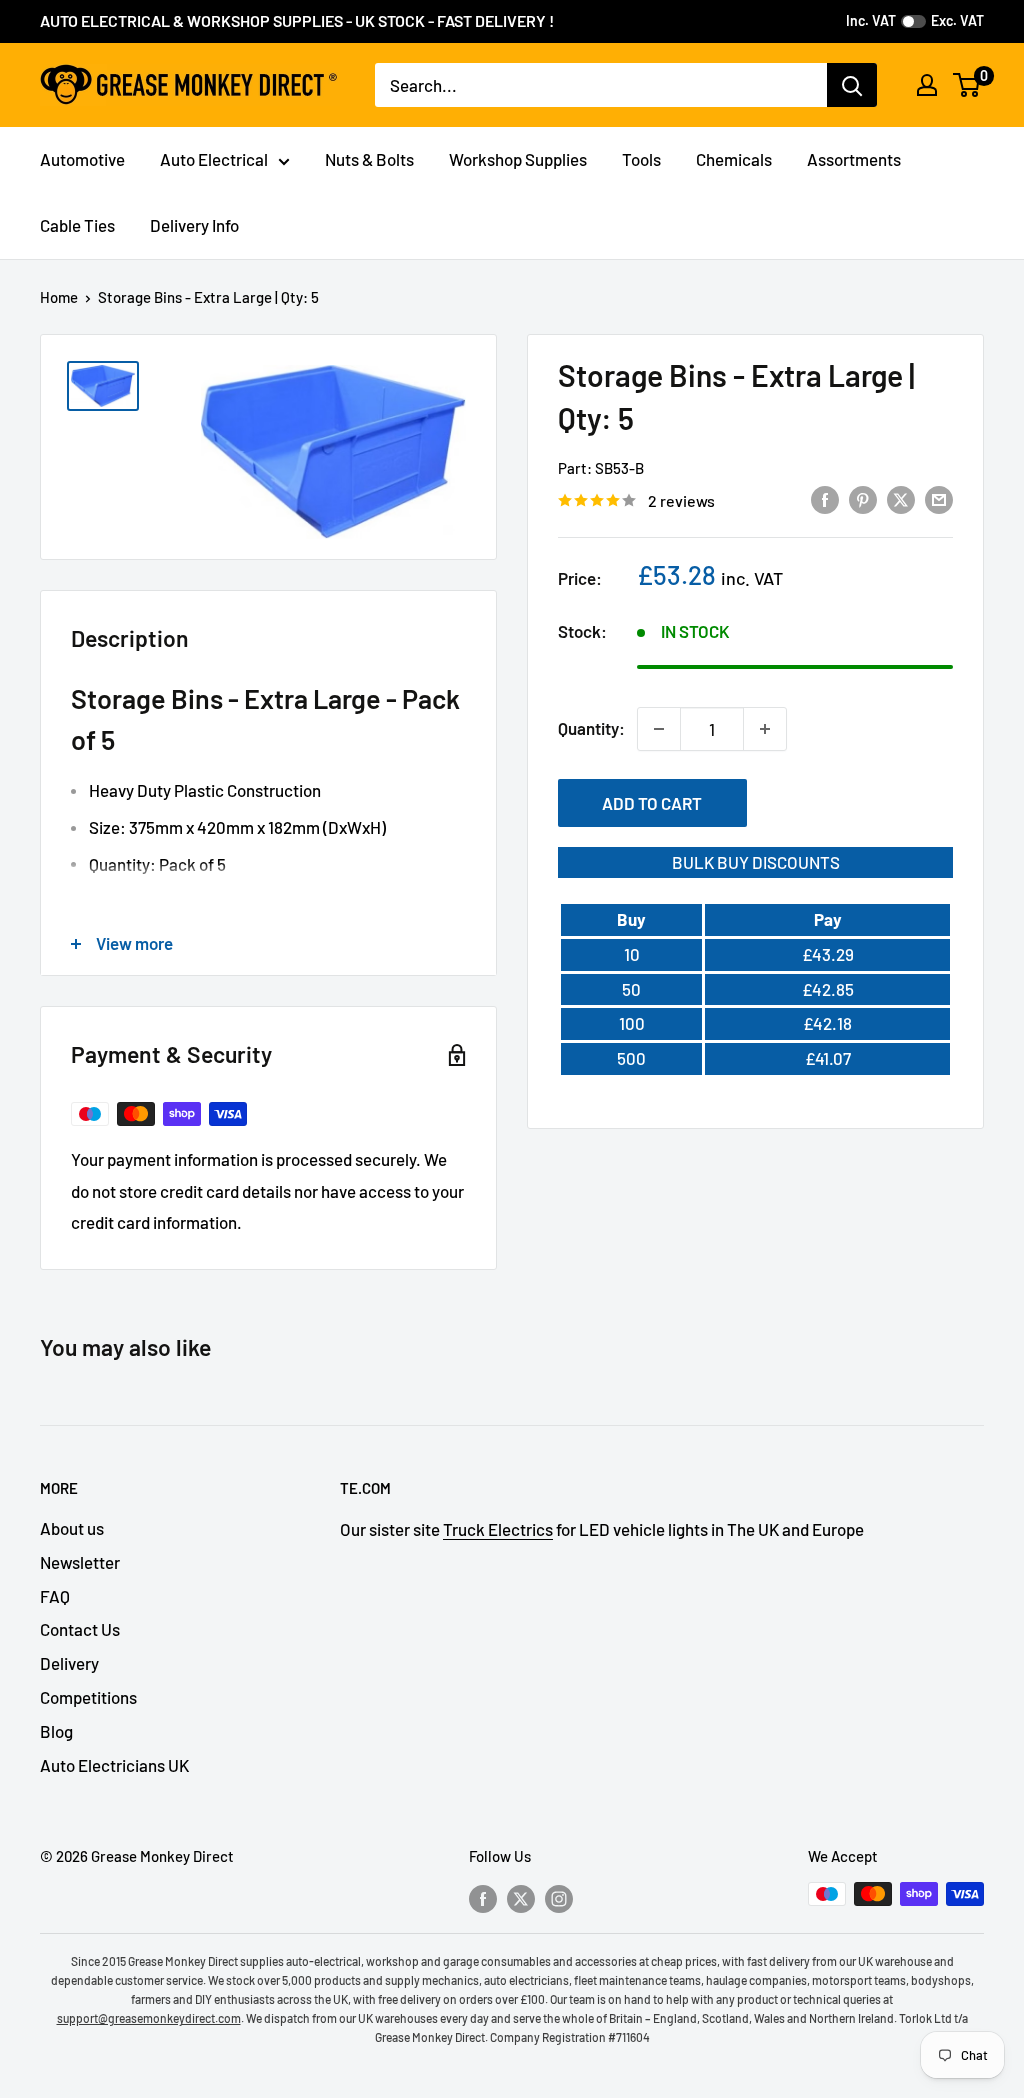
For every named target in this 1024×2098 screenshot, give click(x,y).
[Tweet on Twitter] (901, 499)
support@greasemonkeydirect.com (149, 2018)
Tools (641, 159)
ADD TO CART (652, 803)
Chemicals (734, 159)
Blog (56, 1731)
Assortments (854, 159)
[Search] (852, 85)
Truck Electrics (498, 1529)
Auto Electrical (214, 159)
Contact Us (80, 1629)
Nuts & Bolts (369, 159)
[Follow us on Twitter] (521, 1897)
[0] (967, 85)
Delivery (69, 1663)
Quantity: (591, 728)
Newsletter (80, 1562)
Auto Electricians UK (114, 1765)
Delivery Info (194, 225)
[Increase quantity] (765, 729)
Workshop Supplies (518, 159)
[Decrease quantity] (659, 729)
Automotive (82, 159)
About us (72, 1528)
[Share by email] (939, 499)
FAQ (55, 1596)
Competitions (88, 1697)
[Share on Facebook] (825, 499)
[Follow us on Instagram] (559, 1897)
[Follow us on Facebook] (483, 1897)
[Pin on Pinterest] (863, 499)
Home (59, 297)
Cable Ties (77, 225)
